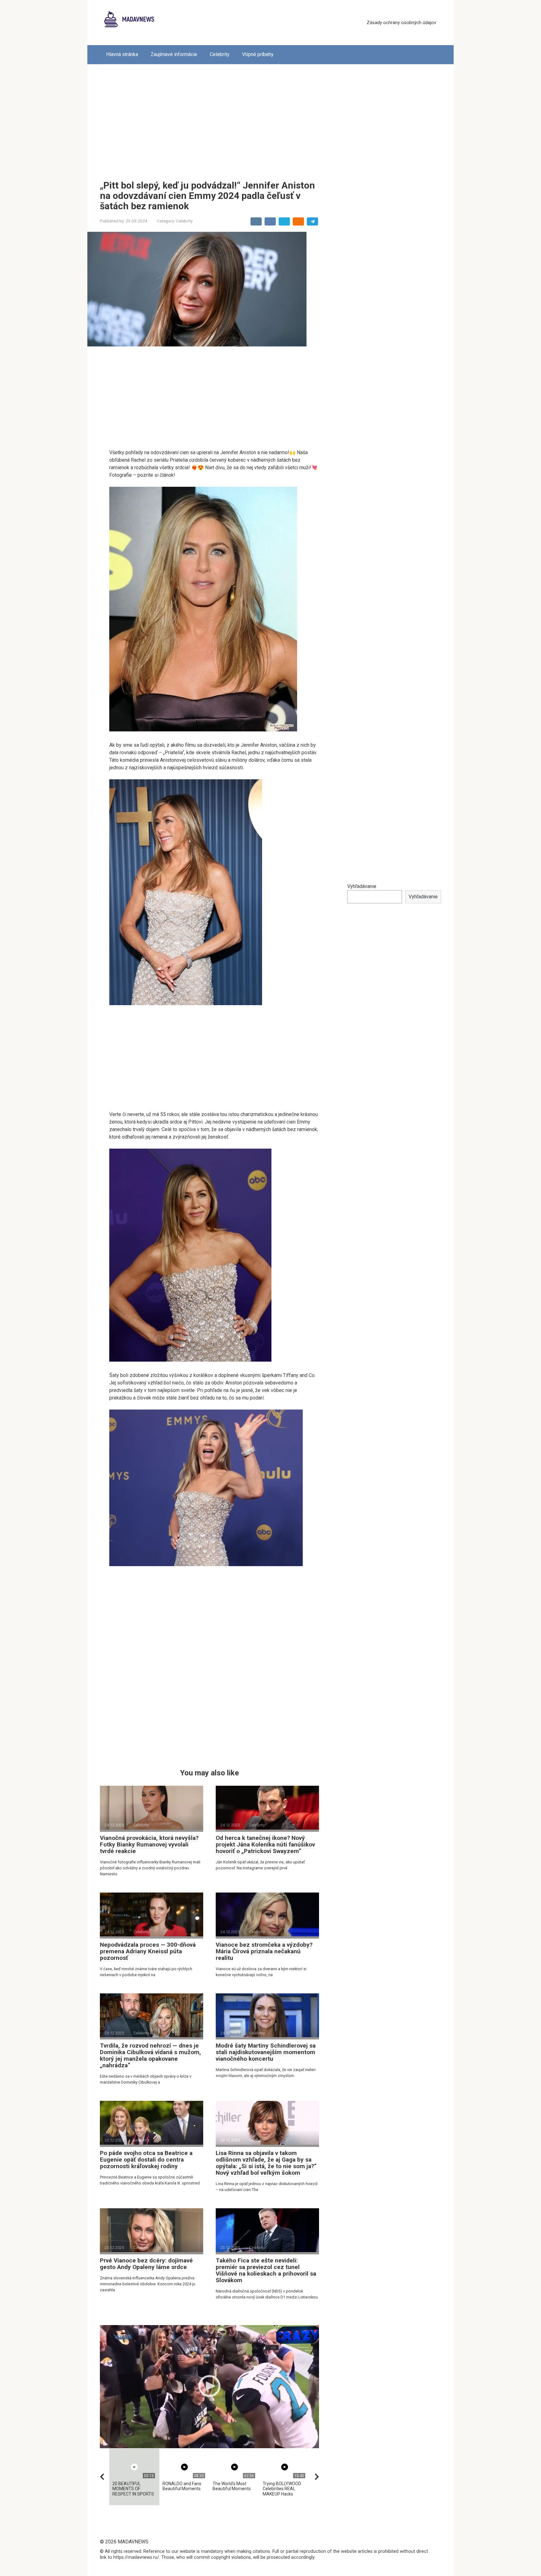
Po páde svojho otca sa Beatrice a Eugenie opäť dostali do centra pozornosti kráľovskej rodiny (146, 2160)
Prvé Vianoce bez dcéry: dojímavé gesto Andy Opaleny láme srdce (146, 2264)
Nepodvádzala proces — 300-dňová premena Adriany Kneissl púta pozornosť (148, 1951)
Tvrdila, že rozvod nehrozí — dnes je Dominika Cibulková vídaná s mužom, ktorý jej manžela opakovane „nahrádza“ (150, 2055)
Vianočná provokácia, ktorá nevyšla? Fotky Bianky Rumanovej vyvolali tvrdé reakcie (149, 1844)
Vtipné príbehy (258, 54)
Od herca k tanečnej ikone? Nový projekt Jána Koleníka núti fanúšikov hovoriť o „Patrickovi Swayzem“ (265, 1844)
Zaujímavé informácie (174, 54)
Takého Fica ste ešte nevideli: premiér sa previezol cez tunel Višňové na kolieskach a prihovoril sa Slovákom (266, 2270)
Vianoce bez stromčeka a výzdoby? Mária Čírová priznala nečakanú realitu (264, 1951)
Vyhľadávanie (362, 886)
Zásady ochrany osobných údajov (401, 23)
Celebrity (220, 54)
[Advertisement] (270, 117)
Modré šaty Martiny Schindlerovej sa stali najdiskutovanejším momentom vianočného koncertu (266, 2052)
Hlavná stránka (122, 54)
